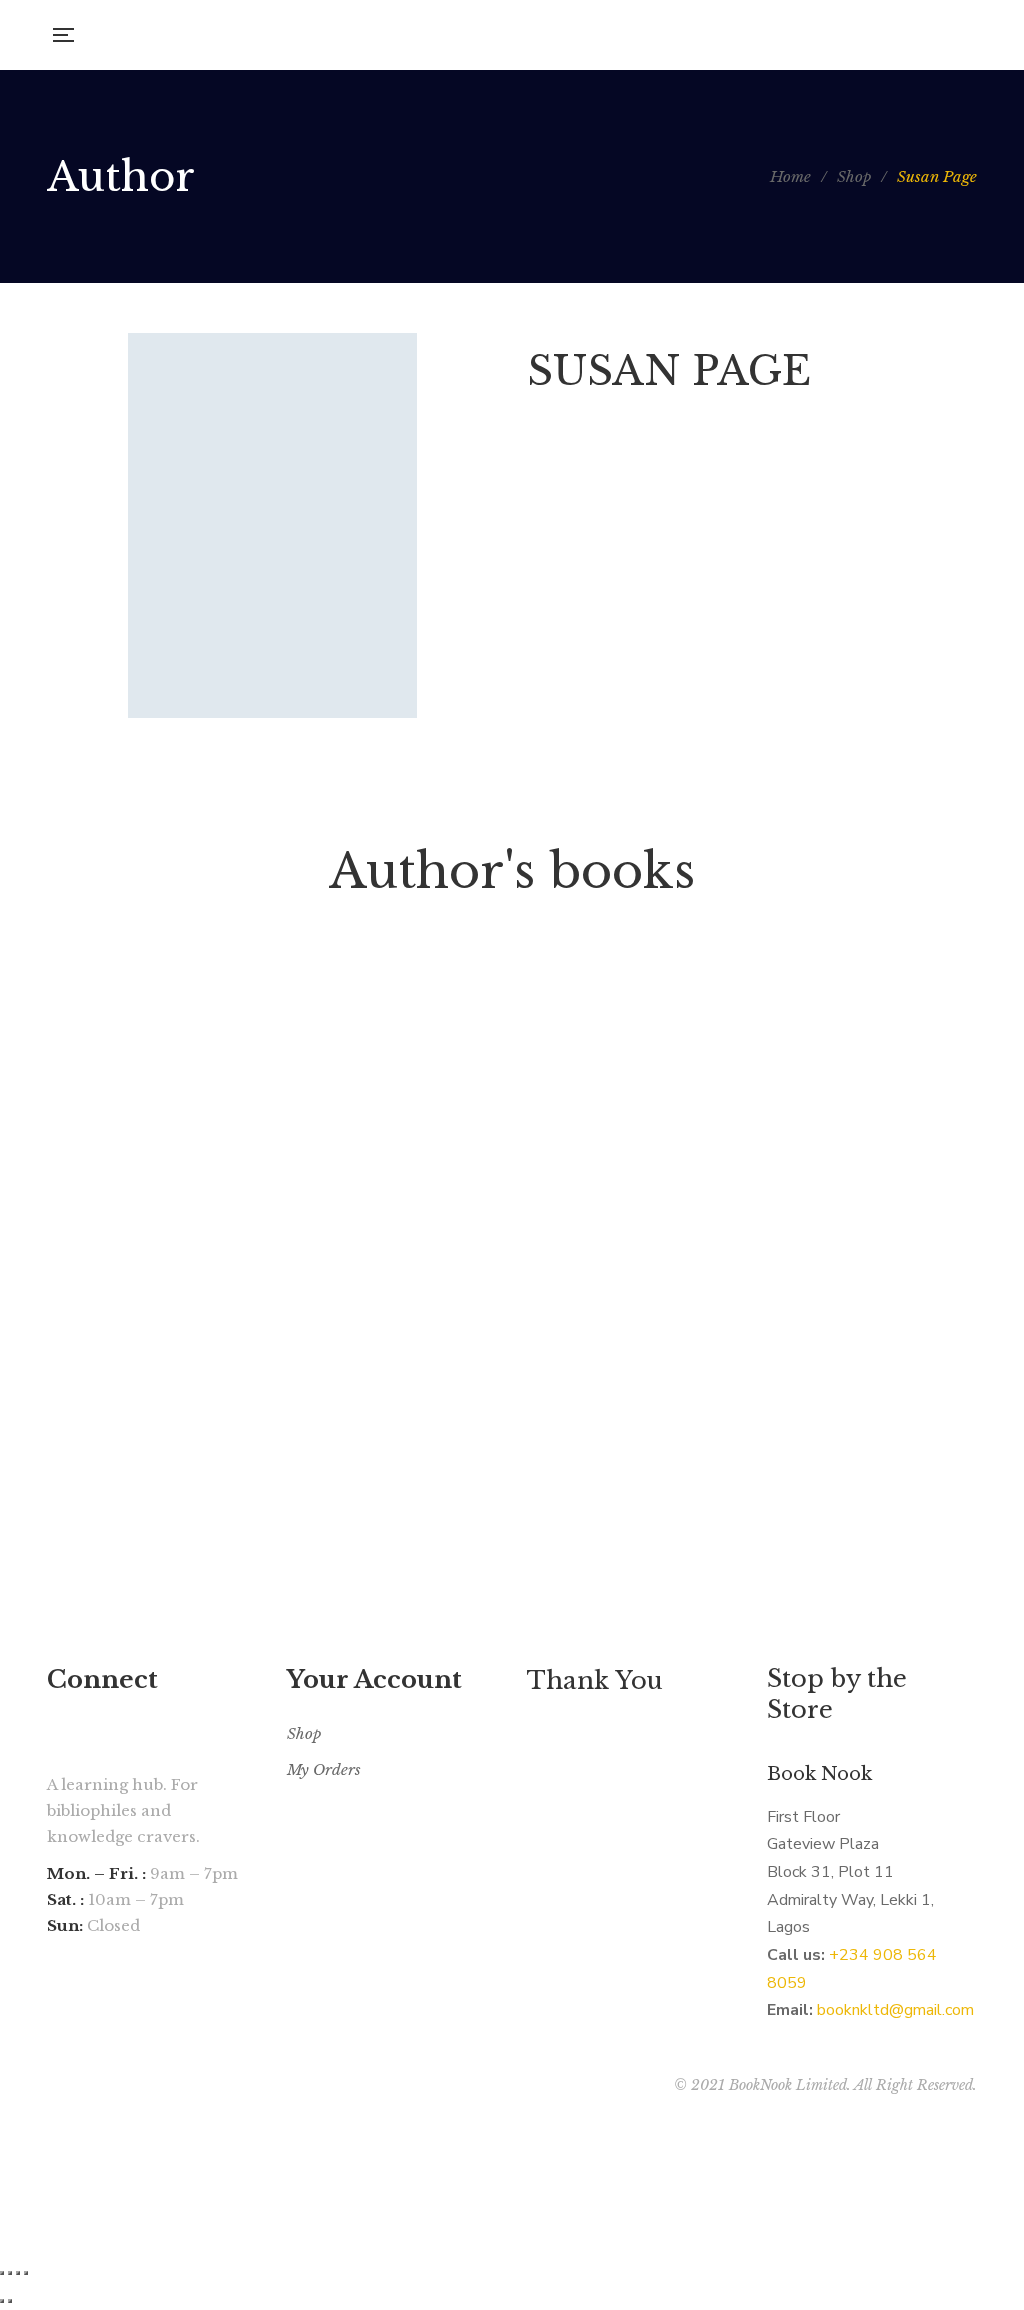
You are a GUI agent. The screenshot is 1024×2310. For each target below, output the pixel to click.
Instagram (54, 2054)
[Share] (10, 2273)
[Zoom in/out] (26, 2273)
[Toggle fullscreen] (18, 2273)
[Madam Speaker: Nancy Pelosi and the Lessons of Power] (192, 1189)
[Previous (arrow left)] (2, 2301)
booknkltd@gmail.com (895, 2010)
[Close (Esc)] (2, 2273)
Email (78, 2054)
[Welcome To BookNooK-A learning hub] (518, 35)
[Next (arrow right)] (10, 2301)
